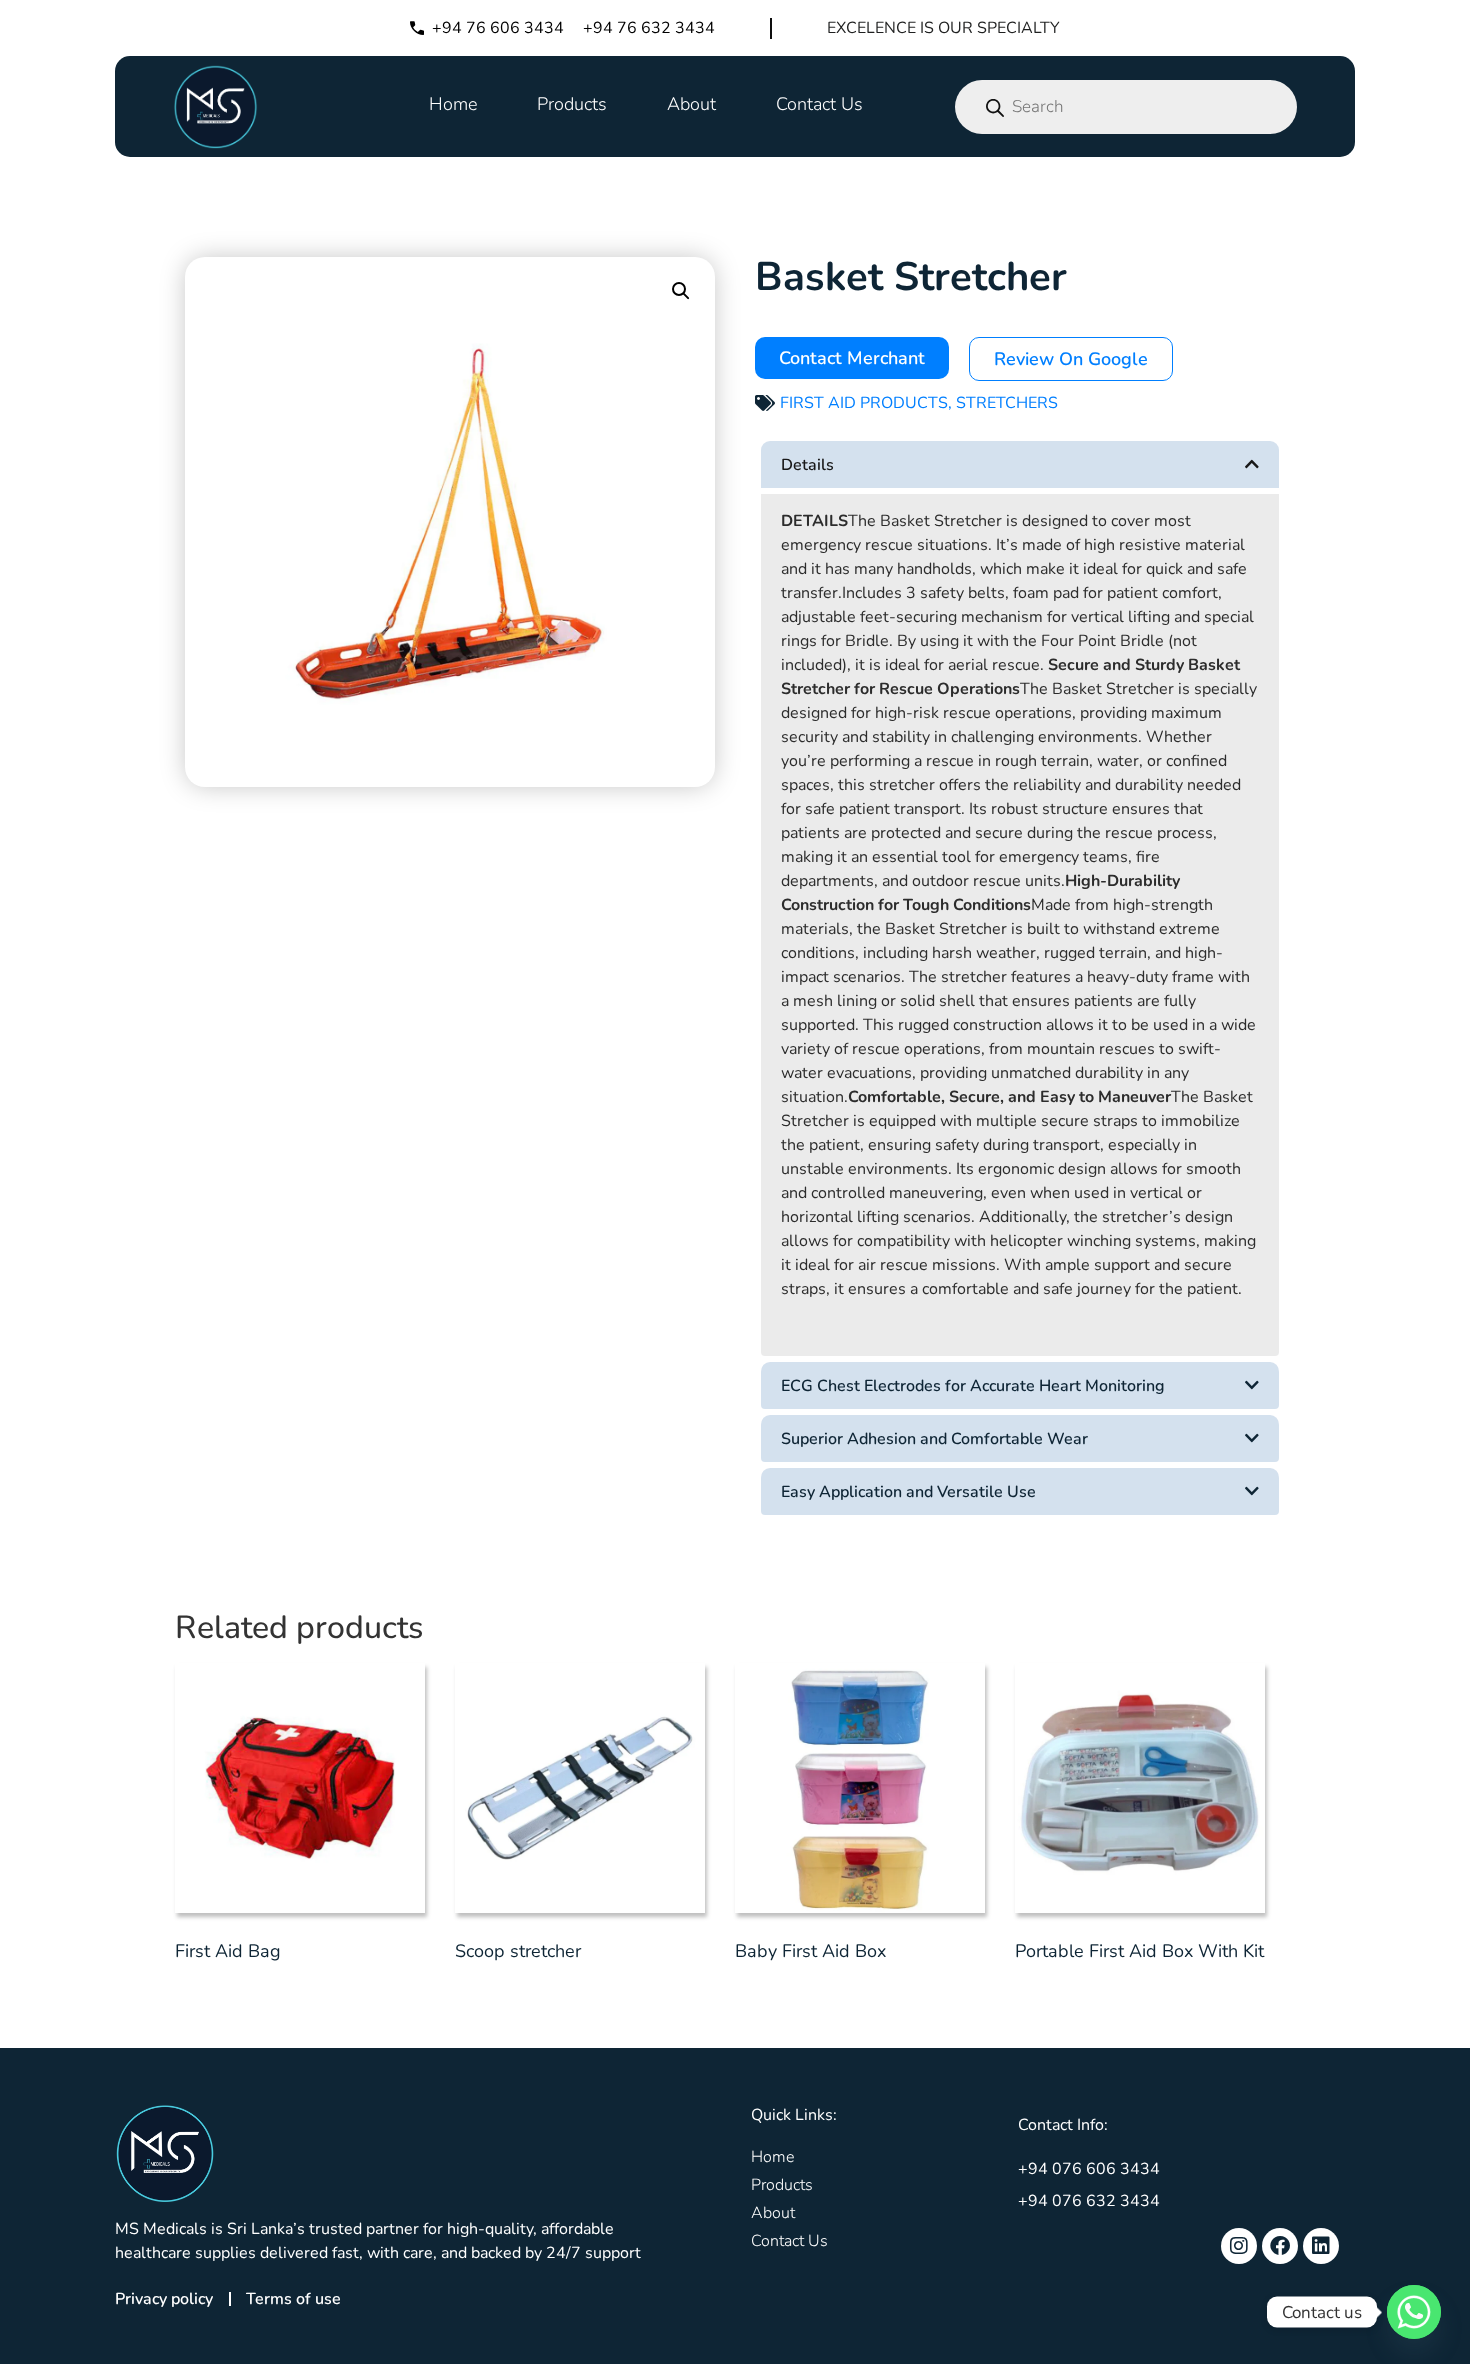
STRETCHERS (1007, 403)
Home (453, 104)
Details (807, 465)
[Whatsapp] (1414, 2312)
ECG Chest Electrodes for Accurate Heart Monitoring (973, 1386)
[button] (681, 291)
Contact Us (819, 104)
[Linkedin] (1321, 2246)
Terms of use (293, 2299)
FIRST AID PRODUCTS (864, 403)
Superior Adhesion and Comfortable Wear (934, 1439)
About (691, 104)
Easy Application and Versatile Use (908, 1492)
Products (572, 104)
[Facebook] (1280, 2246)
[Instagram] (1239, 2246)
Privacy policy (164, 2299)
